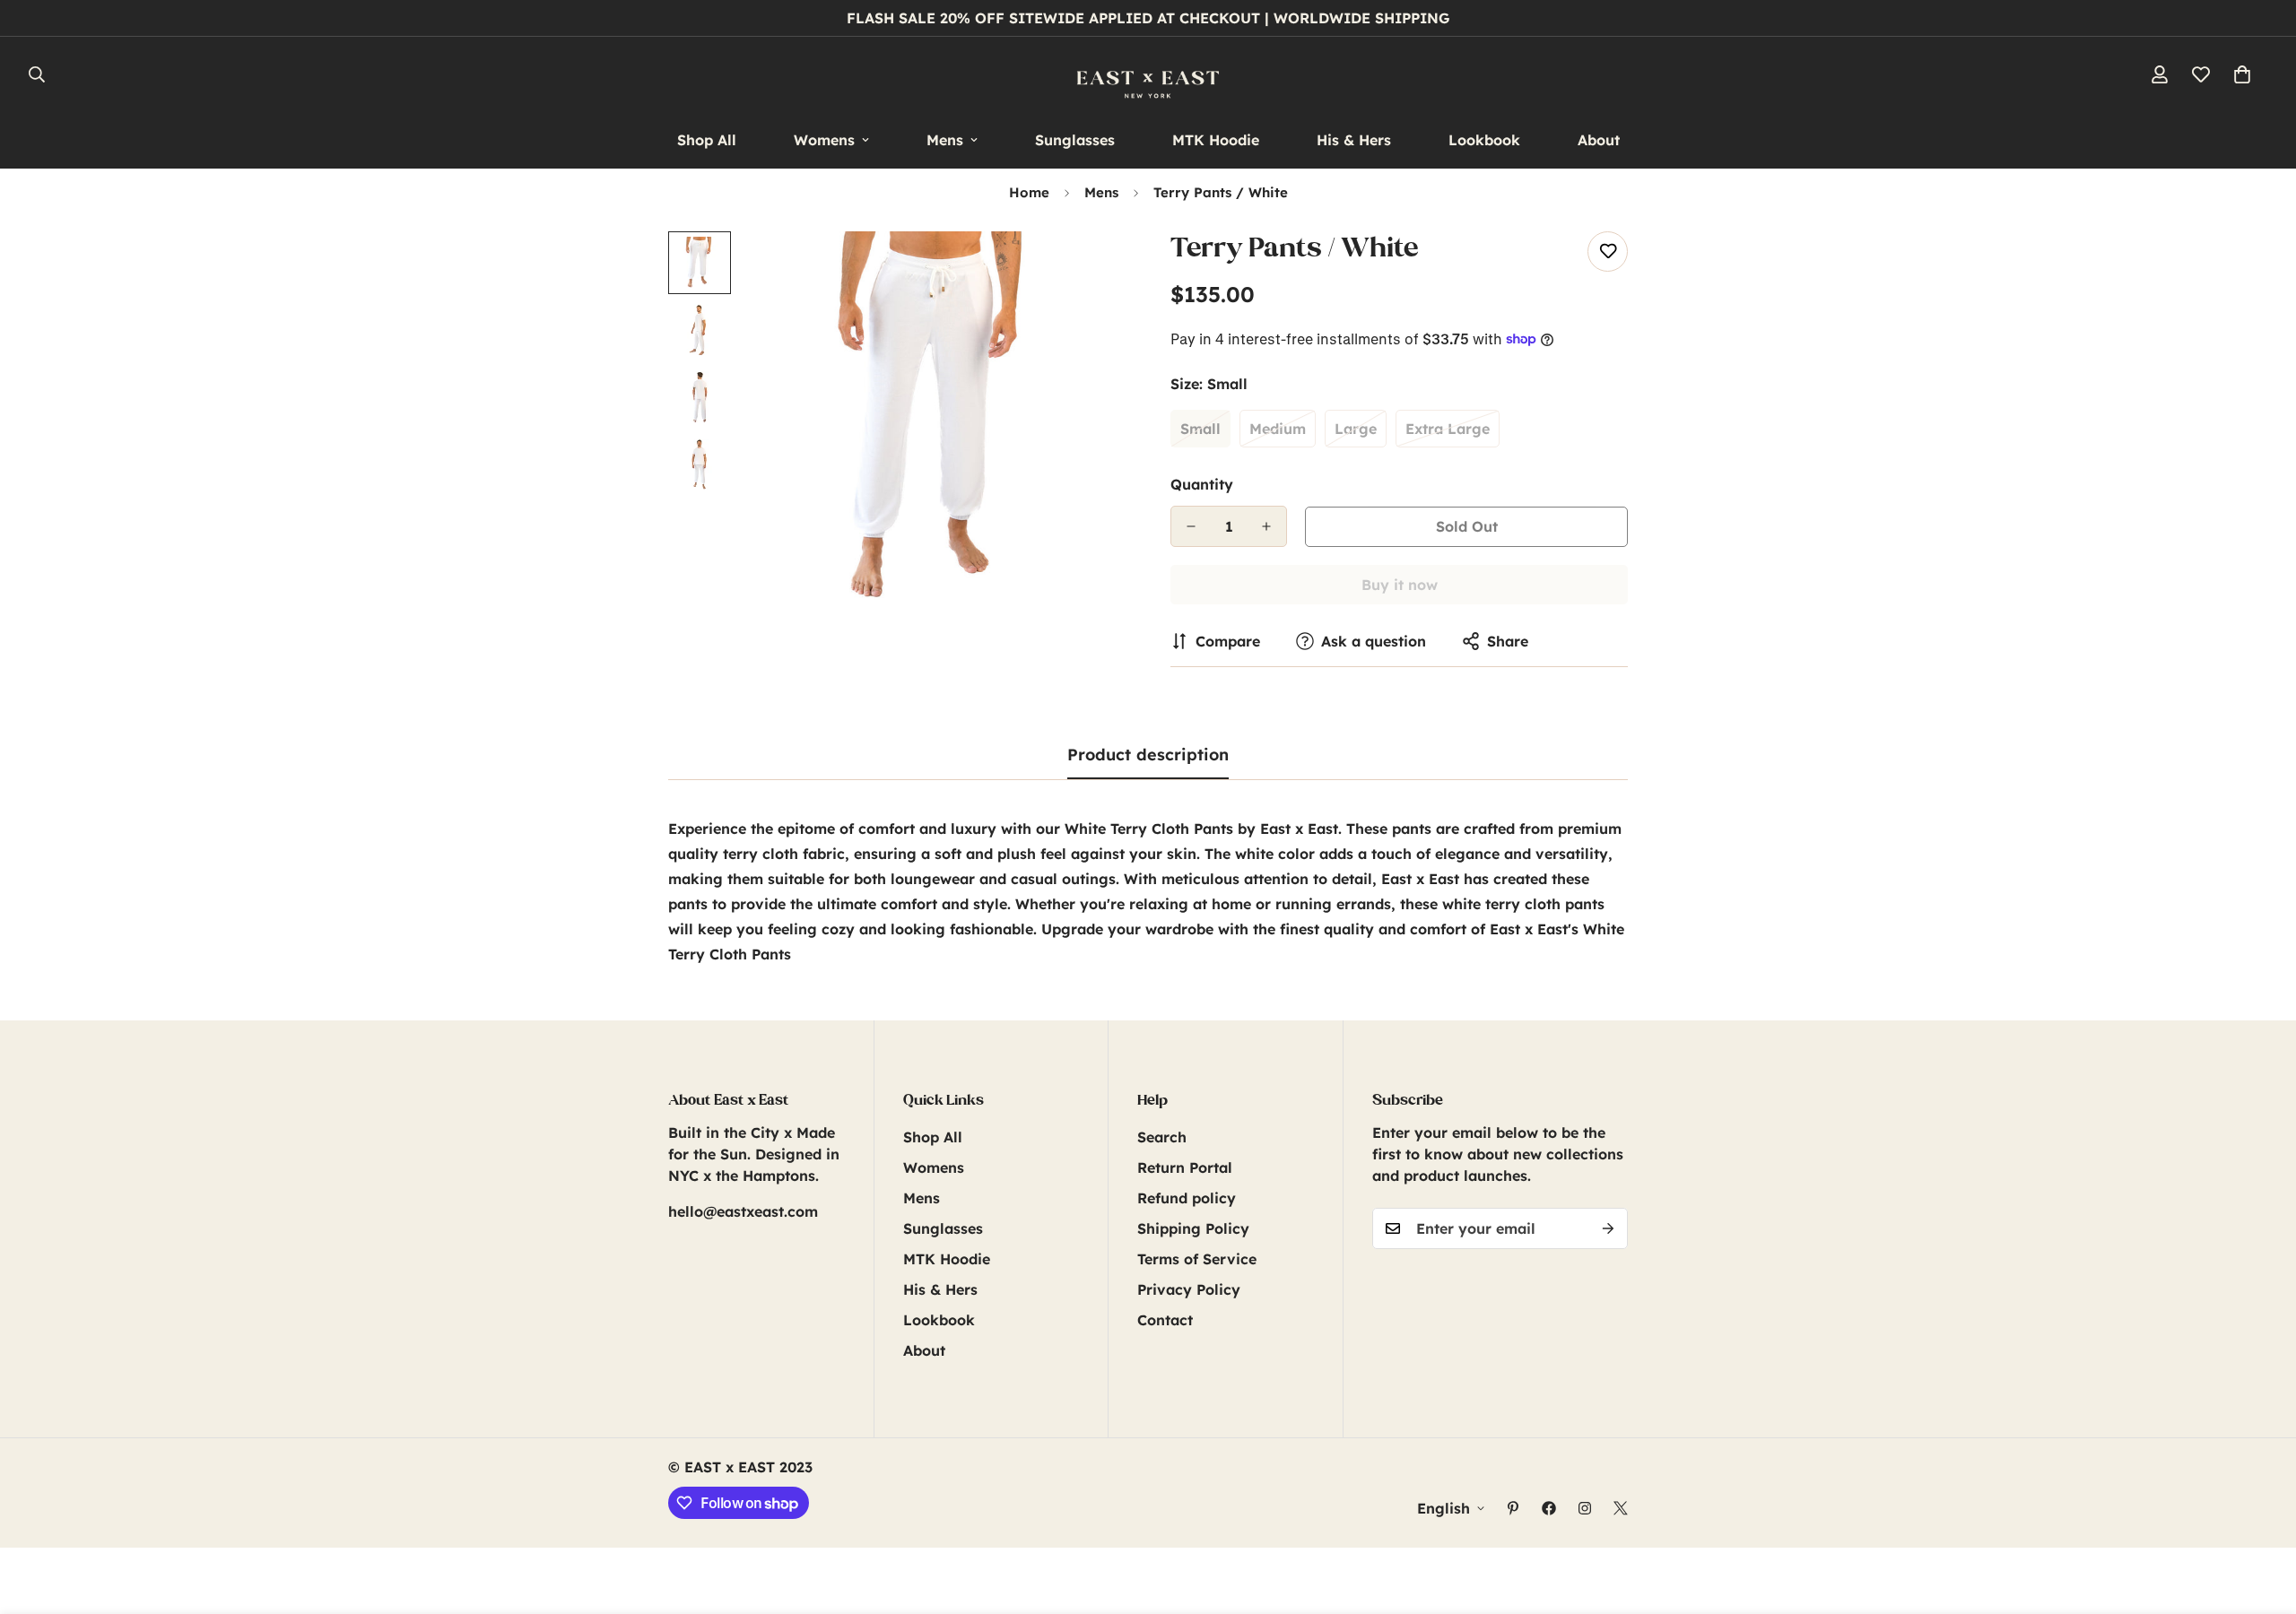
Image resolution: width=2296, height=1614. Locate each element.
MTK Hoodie (1216, 140)
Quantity (1202, 484)
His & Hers (1354, 140)
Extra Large (1448, 429)
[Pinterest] (1513, 1508)
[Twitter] (1621, 1508)
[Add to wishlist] (1608, 252)
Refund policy (1187, 1198)
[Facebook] (1549, 1508)
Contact (1165, 1320)
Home (1029, 192)
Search (1162, 1137)
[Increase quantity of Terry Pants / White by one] (1266, 526)
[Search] (37, 74)
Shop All (707, 140)
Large (1356, 429)
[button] (2242, 74)
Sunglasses (1075, 140)
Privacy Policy (1189, 1289)
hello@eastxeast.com (743, 1211)
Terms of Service (1197, 1259)
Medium (1278, 429)
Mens (945, 140)
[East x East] (1148, 74)
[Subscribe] (1608, 1228)
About (1599, 140)
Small (1200, 429)
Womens (824, 140)
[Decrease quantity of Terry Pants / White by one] (1191, 526)
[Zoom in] (1087, 269)
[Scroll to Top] (2261, 1516)
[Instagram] (1585, 1508)
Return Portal (1185, 1167)
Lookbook (1484, 140)
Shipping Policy (1193, 1228)
